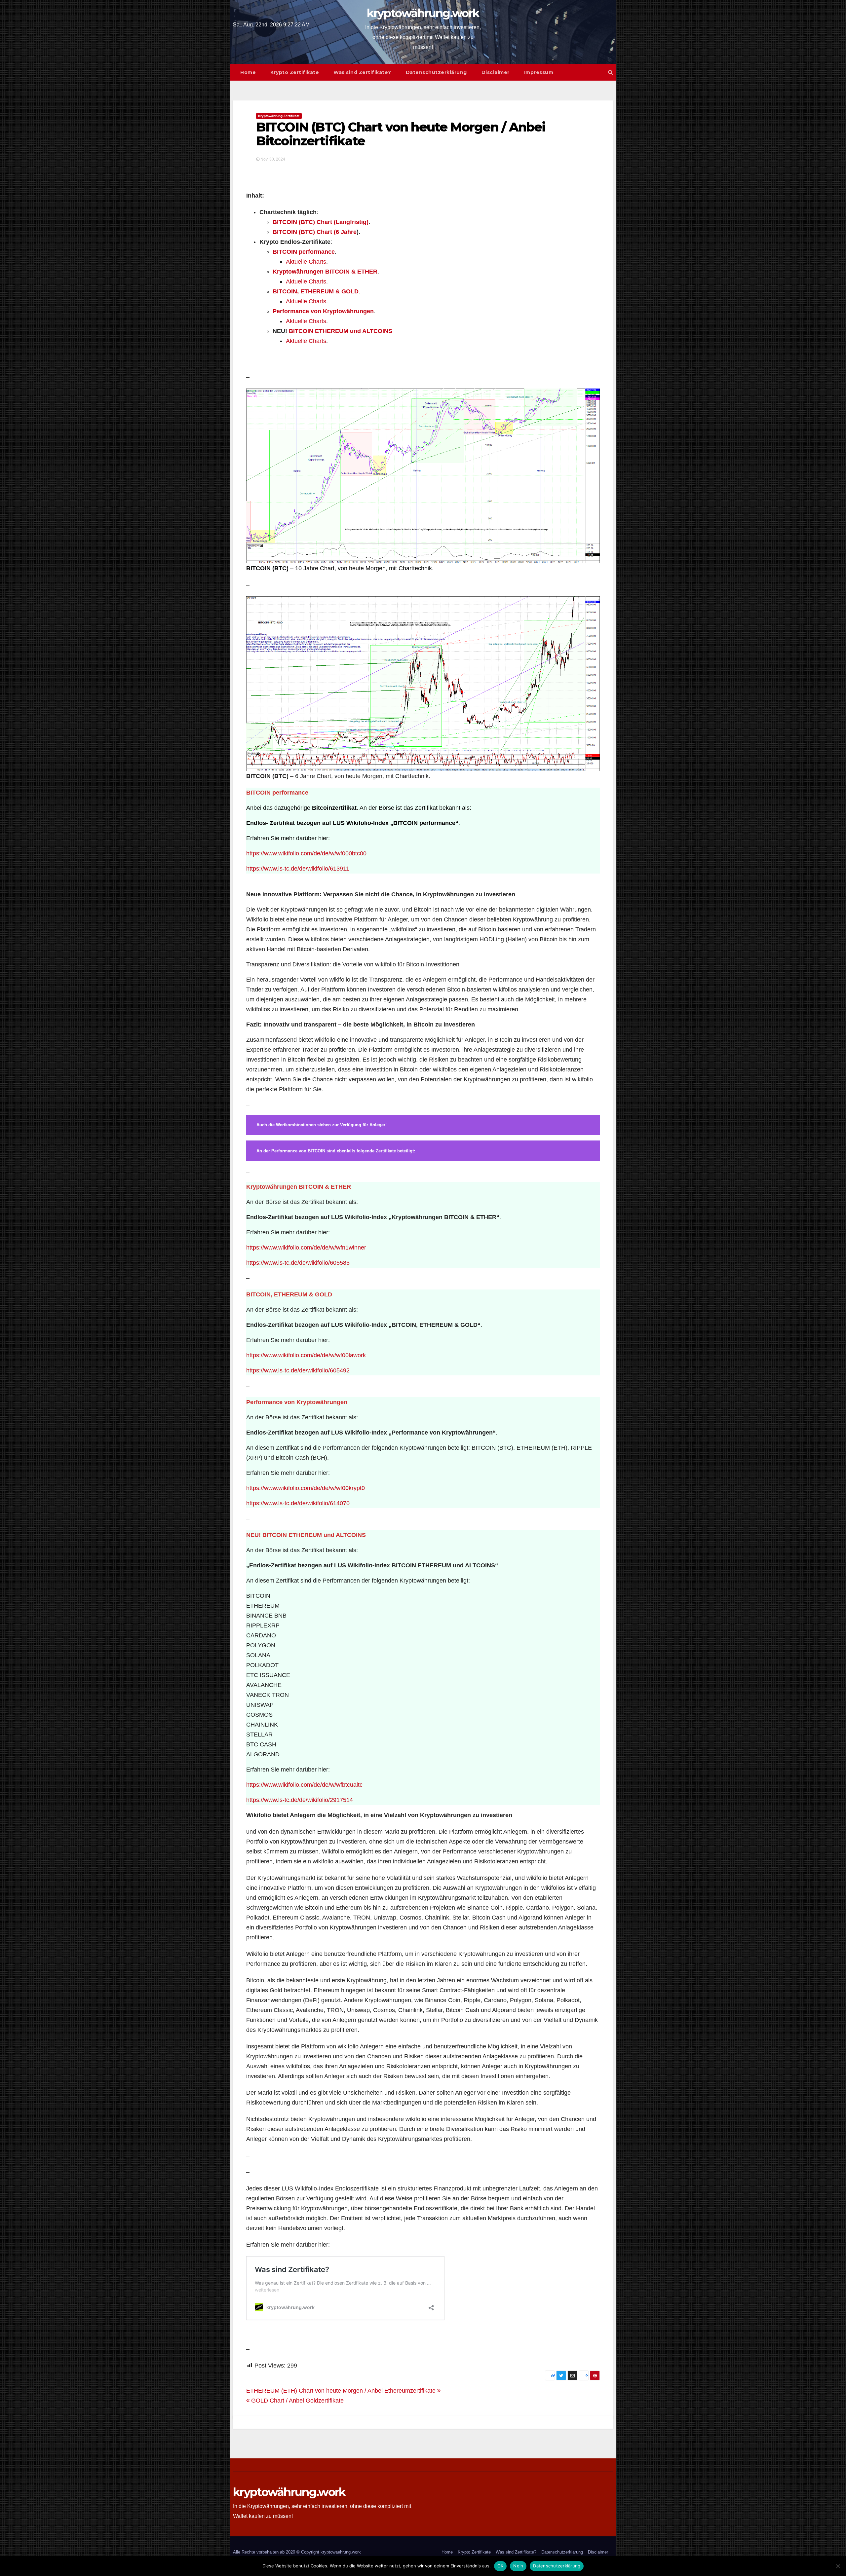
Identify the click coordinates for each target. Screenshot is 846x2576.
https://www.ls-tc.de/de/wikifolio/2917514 (300, 1800)
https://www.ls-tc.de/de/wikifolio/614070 (298, 1503)
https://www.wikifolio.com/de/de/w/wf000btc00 (306, 853)
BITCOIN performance (304, 252)
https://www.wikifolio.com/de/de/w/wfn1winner (306, 1248)
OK (500, 2566)
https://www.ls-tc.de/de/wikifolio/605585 (298, 1263)
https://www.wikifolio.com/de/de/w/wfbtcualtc (304, 1785)
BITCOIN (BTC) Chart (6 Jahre (315, 232)
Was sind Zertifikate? (362, 72)
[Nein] (838, 2566)
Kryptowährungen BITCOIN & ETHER (325, 272)
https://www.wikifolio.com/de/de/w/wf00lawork (306, 1355)
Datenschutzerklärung (436, 72)
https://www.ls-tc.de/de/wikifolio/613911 (298, 869)
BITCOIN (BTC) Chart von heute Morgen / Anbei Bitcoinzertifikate (401, 134)
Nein (518, 2566)
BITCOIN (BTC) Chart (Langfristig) (321, 222)
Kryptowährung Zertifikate (279, 116)
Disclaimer (496, 72)
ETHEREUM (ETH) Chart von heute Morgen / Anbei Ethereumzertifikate (342, 2391)
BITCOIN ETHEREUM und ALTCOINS (341, 331)
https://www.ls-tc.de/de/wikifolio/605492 (298, 1370)
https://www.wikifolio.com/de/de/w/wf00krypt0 (306, 1488)
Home (248, 72)
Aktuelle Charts (306, 262)
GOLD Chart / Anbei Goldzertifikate (297, 2401)
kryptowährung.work (423, 13)
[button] (611, 72)
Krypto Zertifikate (295, 72)
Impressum (539, 72)
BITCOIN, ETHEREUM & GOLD (316, 291)
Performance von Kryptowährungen (323, 311)
